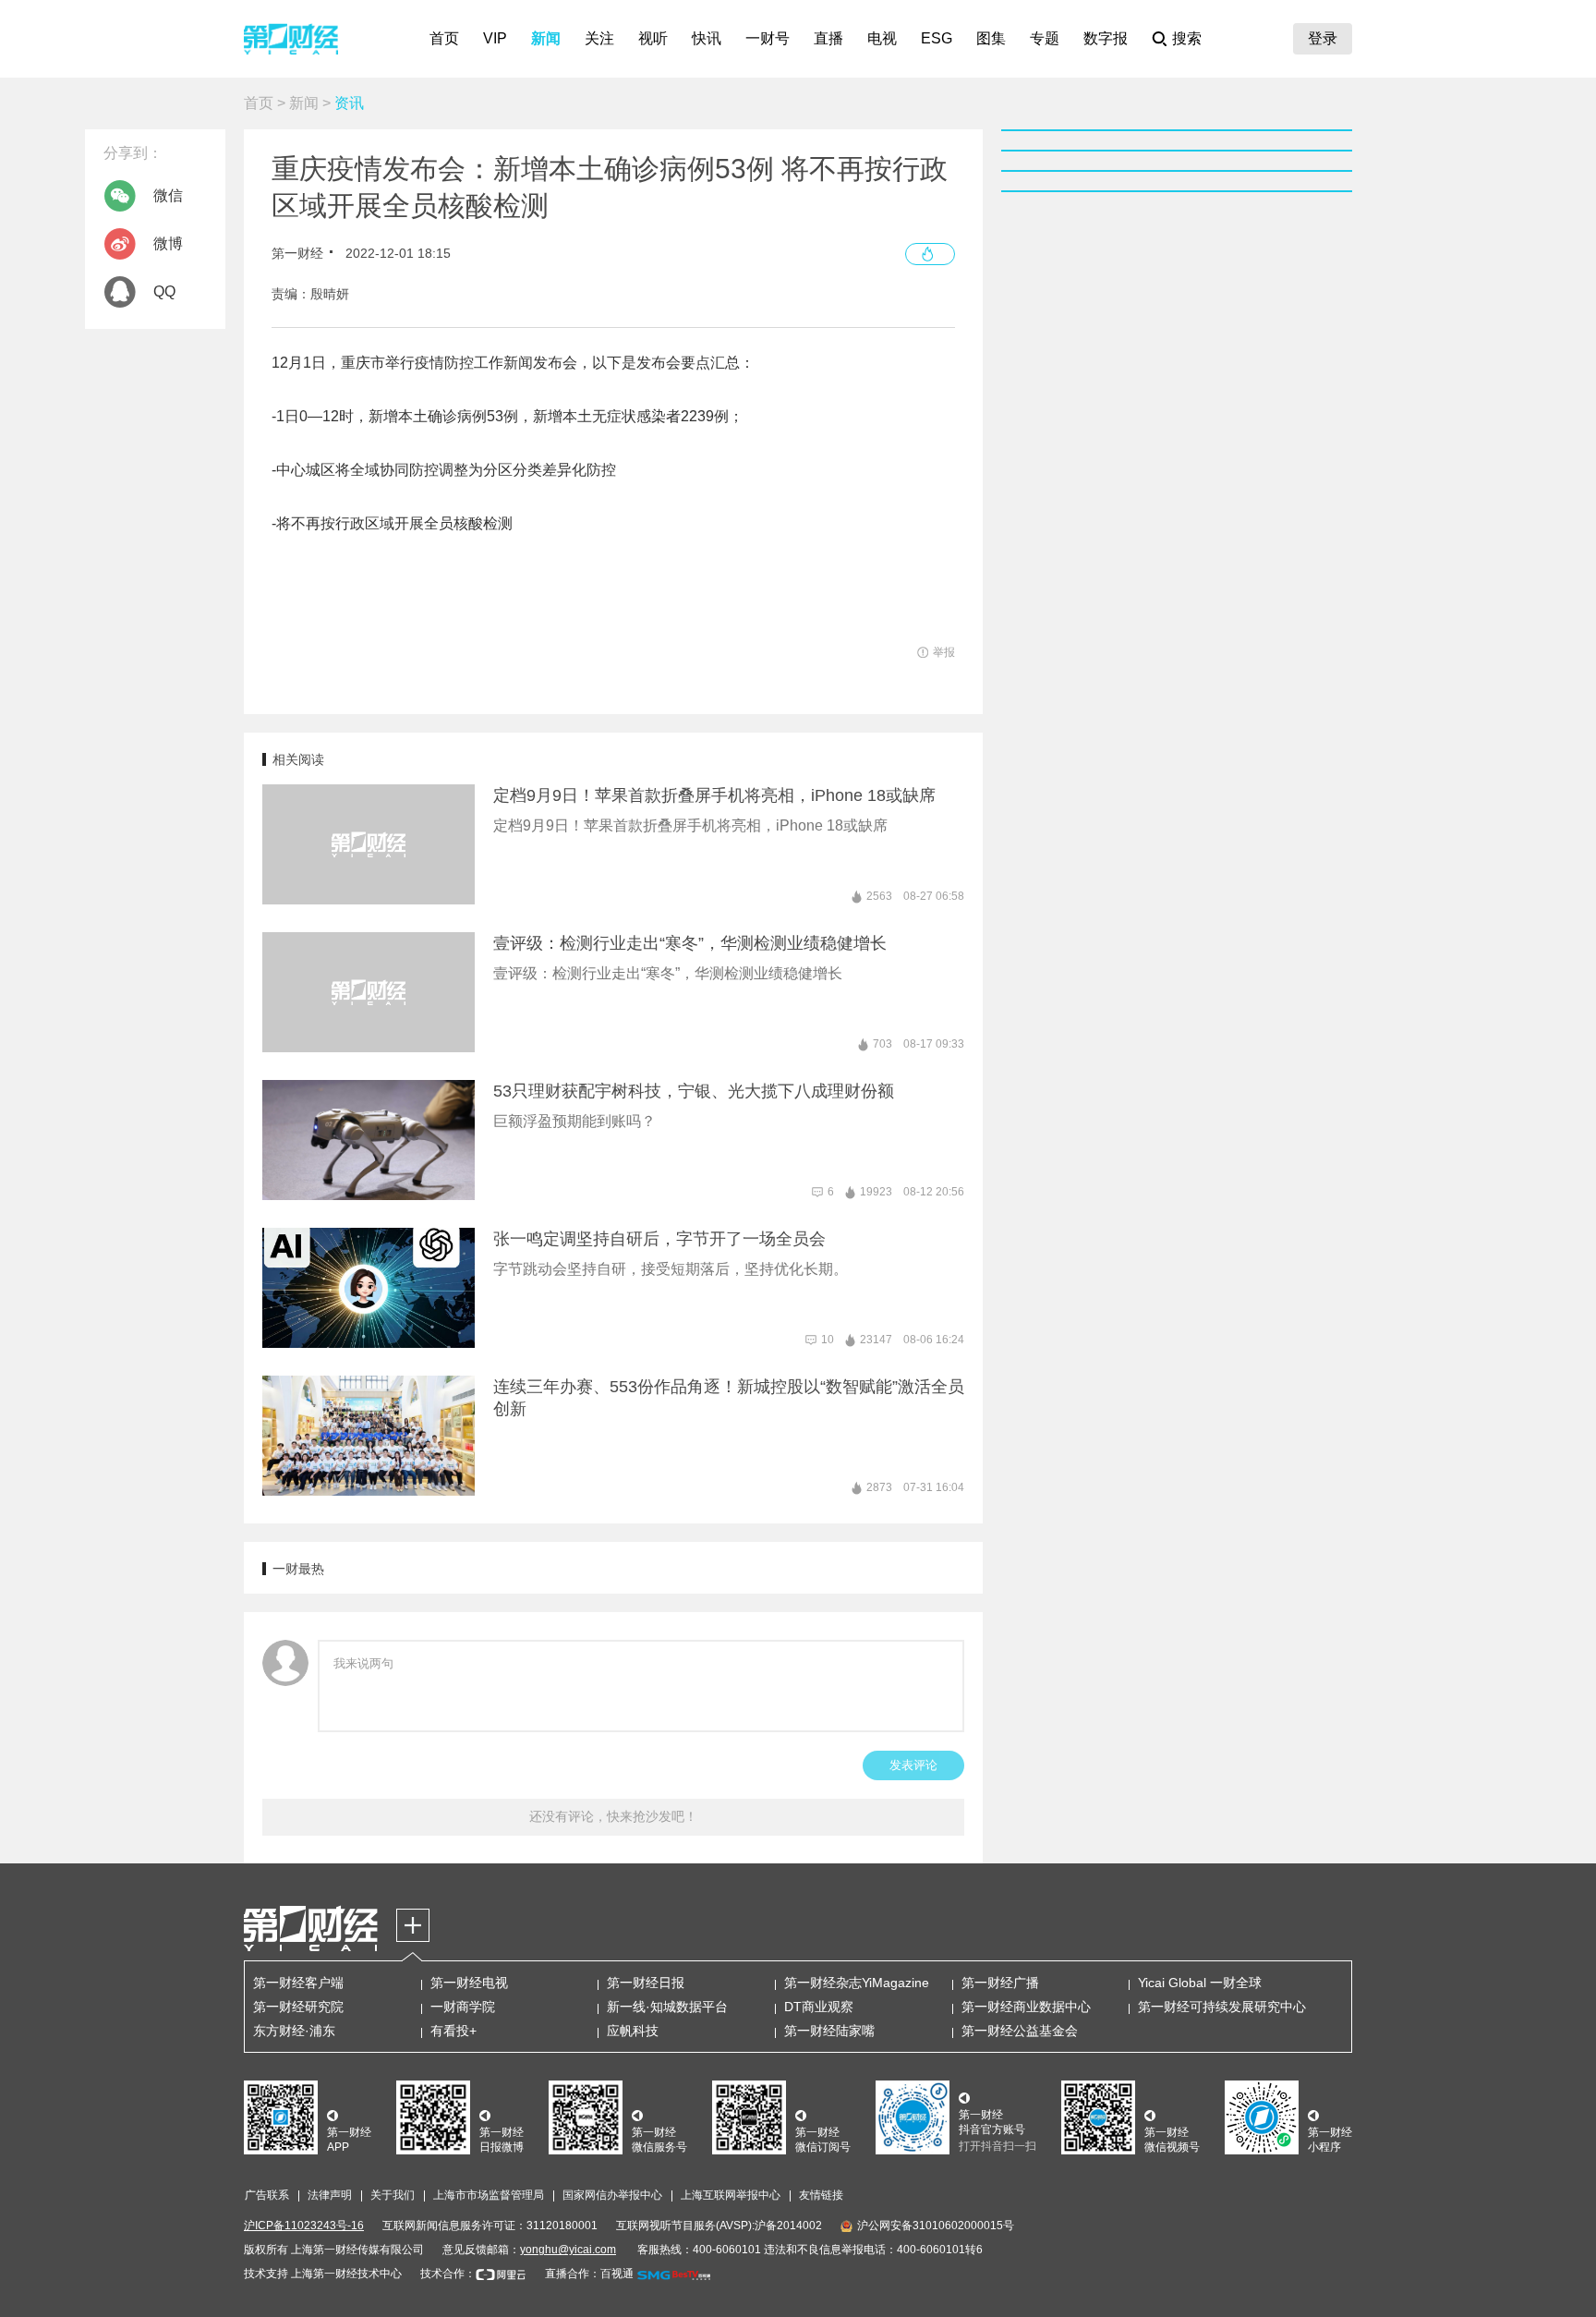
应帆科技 (633, 2031)
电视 (882, 38)
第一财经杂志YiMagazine (857, 1983)
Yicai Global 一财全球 (1200, 1983)
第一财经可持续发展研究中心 (1222, 2007)
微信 (168, 195)
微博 (168, 243)
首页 (444, 38)
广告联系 (267, 2195)
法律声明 (330, 2195)
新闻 (546, 38)
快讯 (707, 38)
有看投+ (453, 2031)
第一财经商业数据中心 (1026, 2007)
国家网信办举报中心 (612, 2195)
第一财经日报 (646, 1983)
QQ (164, 291)
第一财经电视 (469, 1983)
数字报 (1106, 38)
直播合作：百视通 (589, 2274)
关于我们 (393, 2195)
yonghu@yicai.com (568, 2250)
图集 (991, 38)
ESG (937, 38)
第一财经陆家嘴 (829, 2031)
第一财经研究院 (298, 2007)
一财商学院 (463, 2007)
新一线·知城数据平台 (667, 2007)
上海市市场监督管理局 (489, 2195)
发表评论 (913, 1765)
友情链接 (821, 2195)
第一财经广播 (1000, 1983)
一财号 (768, 38)
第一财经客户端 (298, 1983)
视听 (653, 38)
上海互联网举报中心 (731, 2195)
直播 (828, 38)
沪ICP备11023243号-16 (304, 2226)
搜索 (1187, 38)
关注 (599, 38)
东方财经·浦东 (294, 2031)
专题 (1045, 38)
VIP (495, 38)
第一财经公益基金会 (1020, 2031)
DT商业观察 (819, 2007)
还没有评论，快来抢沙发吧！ (613, 1816)
